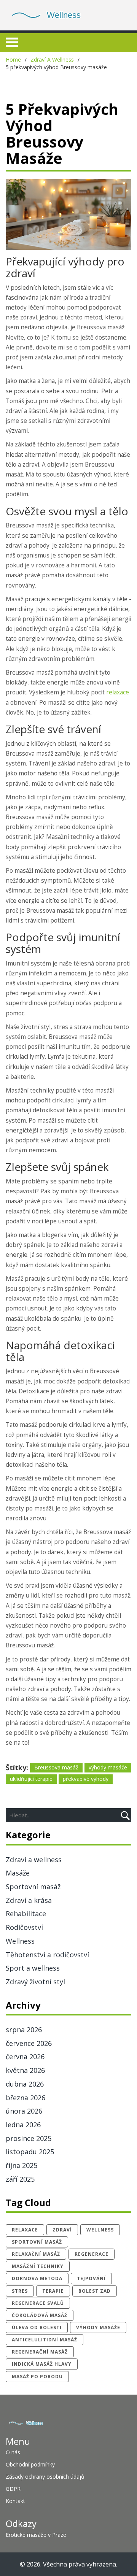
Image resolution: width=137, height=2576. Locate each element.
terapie (53, 2291)
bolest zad (95, 2291)
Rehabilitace (26, 1914)
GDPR (13, 2489)
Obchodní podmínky (30, 2464)
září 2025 (20, 2179)
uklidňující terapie (31, 1779)
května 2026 (25, 2070)
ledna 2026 (23, 2125)
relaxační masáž (36, 2254)
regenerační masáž (40, 2352)
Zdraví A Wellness (52, 60)
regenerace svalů (38, 2303)
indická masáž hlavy (42, 2364)
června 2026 (25, 2057)
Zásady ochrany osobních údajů (45, 2477)
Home (13, 60)
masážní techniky (38, 2266)
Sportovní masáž (33, 1887)
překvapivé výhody (86, 1779)
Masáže (18, 1873)
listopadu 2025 (30, 2152)
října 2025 (22, 2165)
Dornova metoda (37, 2278)
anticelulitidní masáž (45, 2340)
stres (20, 2291)
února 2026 (24, 2111)
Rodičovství (24, 1927)
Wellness (20, 1941)
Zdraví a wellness (34, 1860)
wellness (100, 2230)
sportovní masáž (37, 2242)
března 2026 (25, 2098)
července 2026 (29, 2043)
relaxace (118, 692)
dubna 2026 (25, 2084)
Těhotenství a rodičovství (47, 1955)
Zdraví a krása (29, 1900)
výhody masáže (108, 1767)
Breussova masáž (56, 1767)
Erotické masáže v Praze (36, 2535)
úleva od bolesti (37, 2327)
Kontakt (15, 2501)
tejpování (91, 2278)
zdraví (62, 2230)
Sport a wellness (33, 1968)
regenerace (92, 2254)
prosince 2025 (29, 2138)
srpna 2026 (24, 2030)
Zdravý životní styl (35, 1982)
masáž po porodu (37, 2377)
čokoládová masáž (40, 2315)
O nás (13, 2452)
